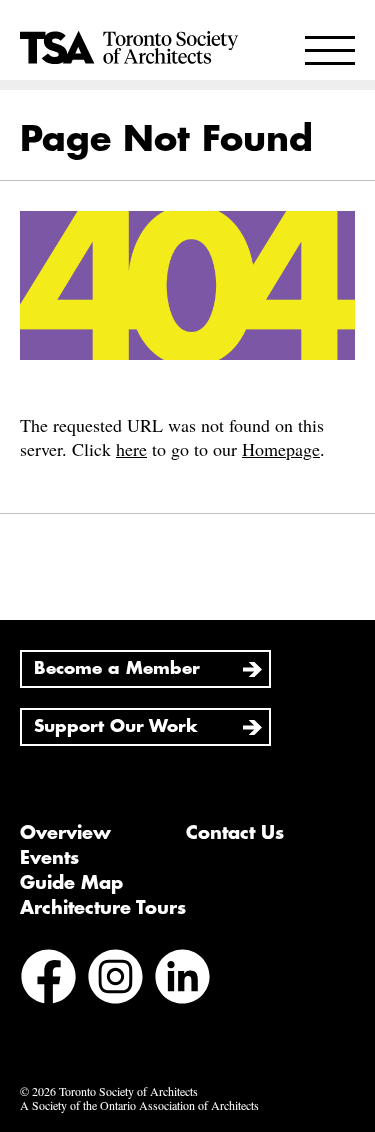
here (131, 449)
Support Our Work (116, 726)
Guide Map (71, 883)
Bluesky (48, 1032)
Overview (65, 833)
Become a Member (117, 668)
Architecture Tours (103, 908)
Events (49, 858)
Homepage (281, 449)
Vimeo (111, 1032)
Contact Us (235, 833)
